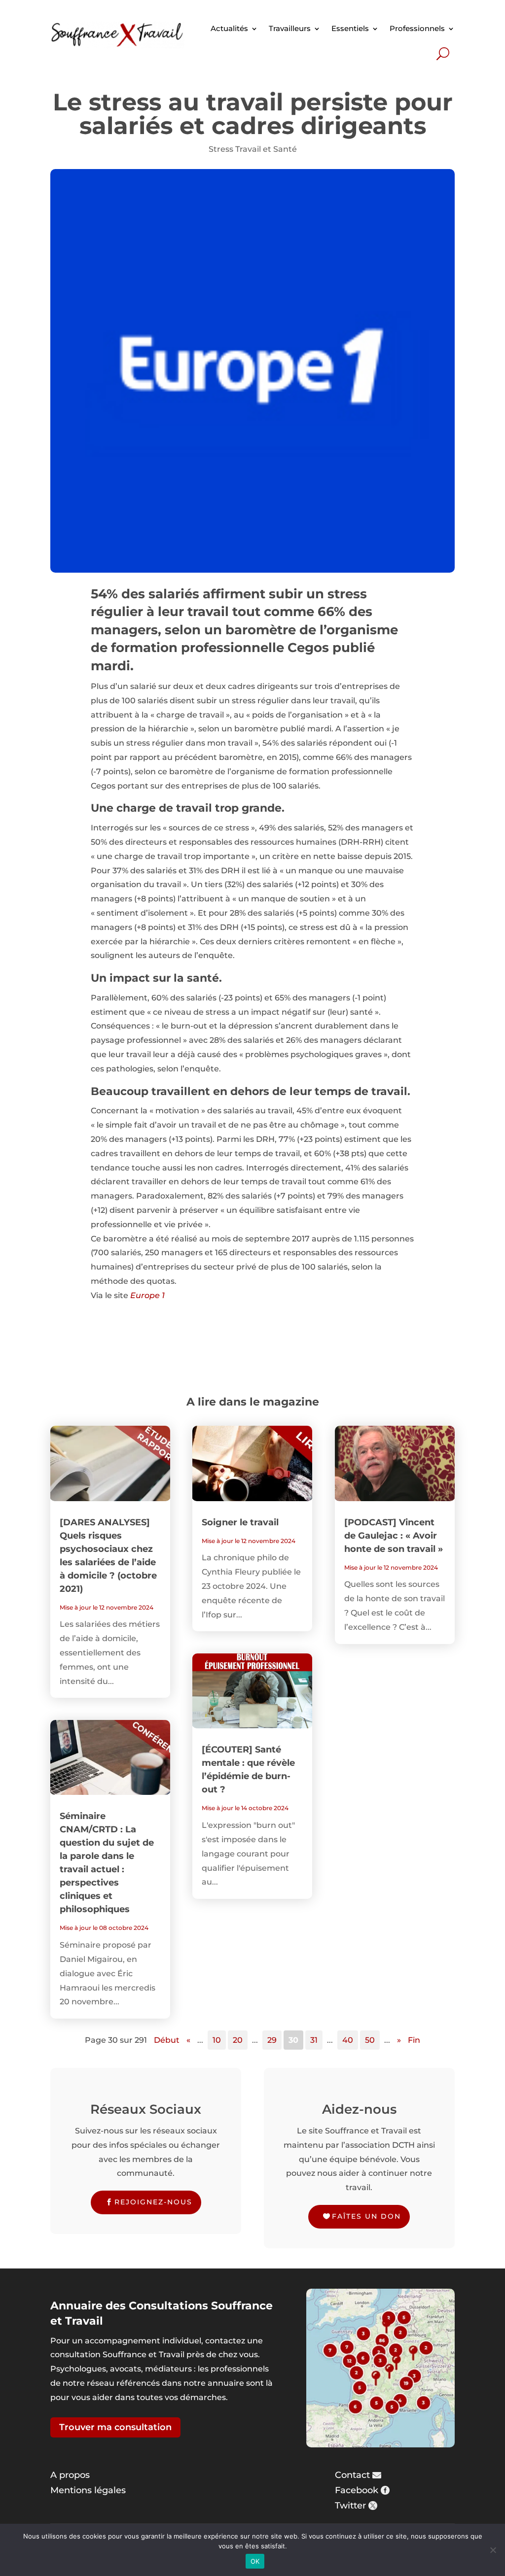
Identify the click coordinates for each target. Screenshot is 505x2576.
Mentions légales (88, 2490)
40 (348, 2040)
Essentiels (350, 28)
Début (167, 2040)
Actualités (229, 28)
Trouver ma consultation (115, 2427)
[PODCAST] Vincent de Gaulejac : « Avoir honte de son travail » (394, 1536)
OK (255, 2561)
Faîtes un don (366, 2216)
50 (370, 2040)
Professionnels (417, 28)
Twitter (350, 2506)
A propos (70, 2475)
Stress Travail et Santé (253, 149)
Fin (414, 2040)
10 (217, 2040)
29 (272, 2040)
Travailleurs (290, 28)
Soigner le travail (240, 1522)
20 (238, 2040)
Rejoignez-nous (153, 2202)
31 (314, 2040)
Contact (352, 2475)
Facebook (357, 2490)
